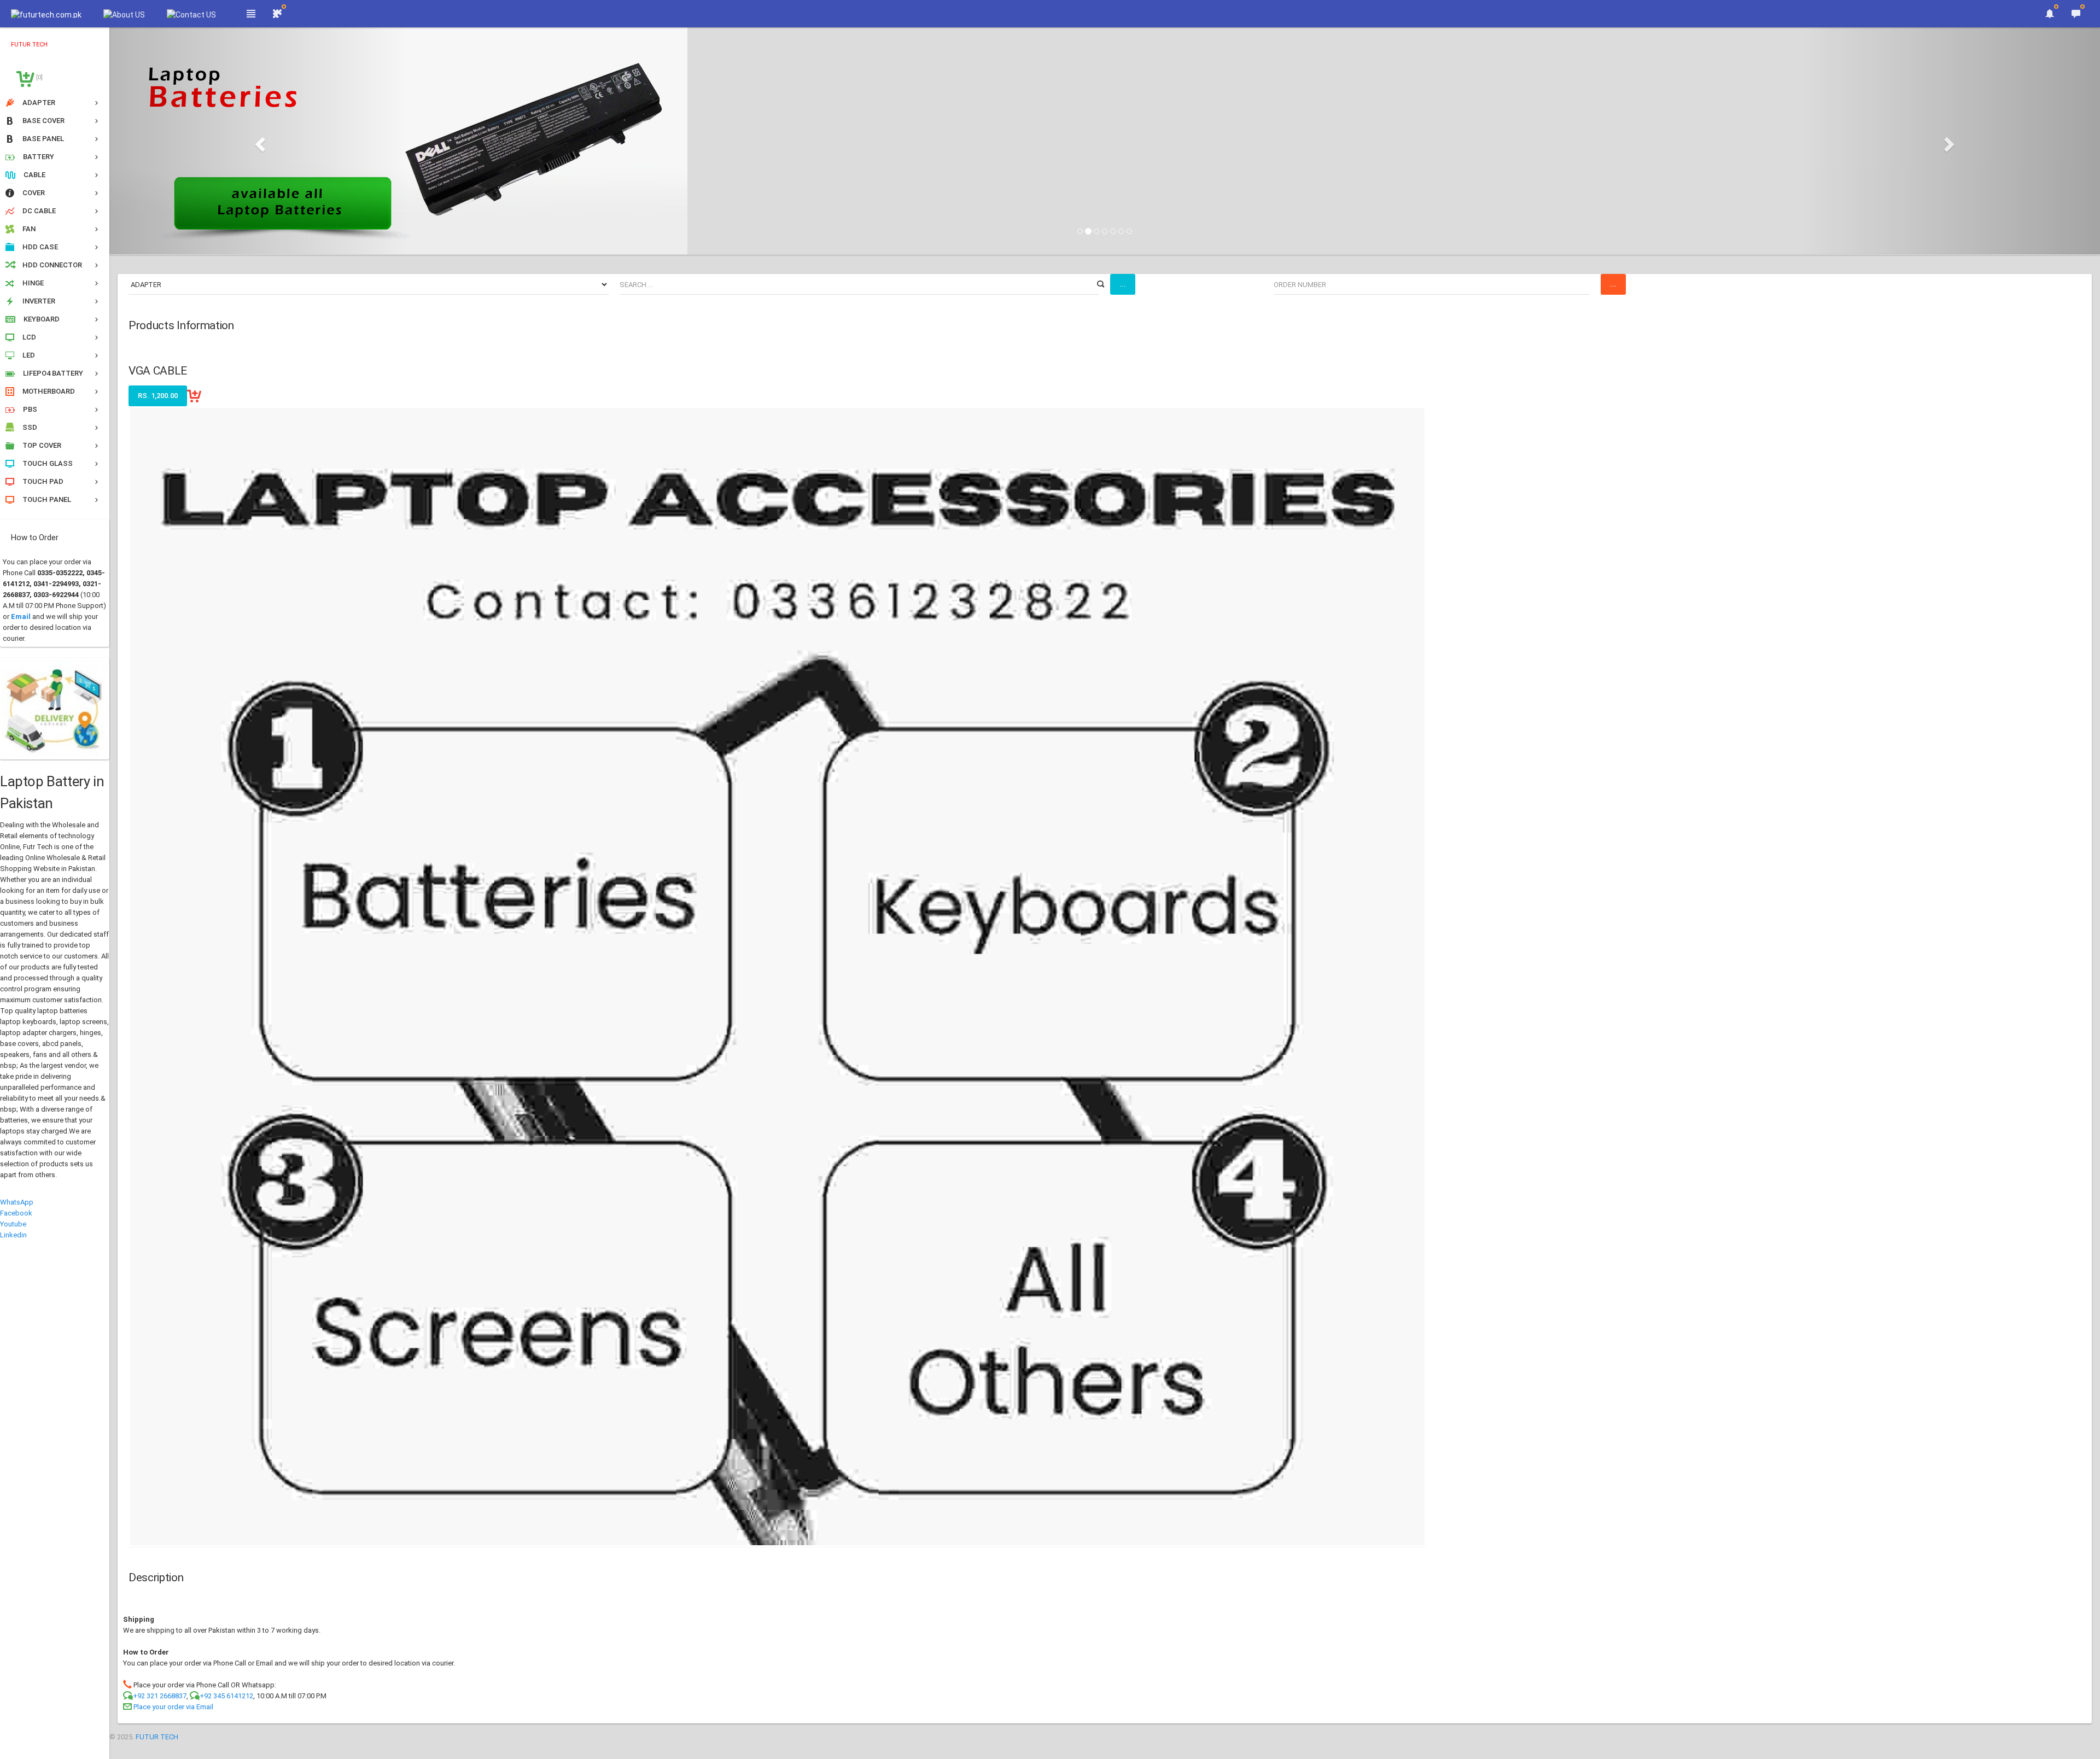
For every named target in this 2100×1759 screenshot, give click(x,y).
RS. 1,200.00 (158, 396)
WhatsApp (17, 1202)
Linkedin (13, 1235)
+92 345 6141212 (226, 1696)
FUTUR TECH (157, 1737)
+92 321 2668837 (160, 1696)
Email (21, 616)
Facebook (16, 1213)
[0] (39, 77)
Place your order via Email (173, 1707)
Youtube (13, 1224)
